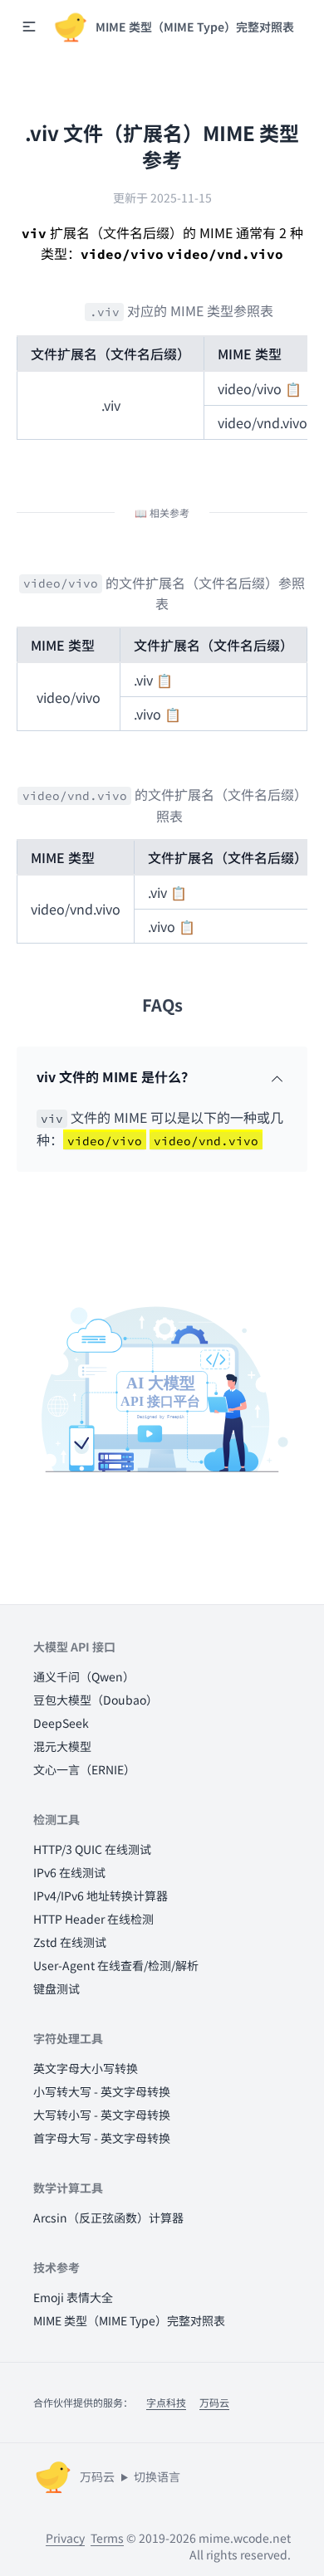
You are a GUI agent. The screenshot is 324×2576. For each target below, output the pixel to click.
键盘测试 (56, 1988)
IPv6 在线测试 (69, 1872)
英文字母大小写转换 (86, 2068)
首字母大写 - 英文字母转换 (102, 2138)
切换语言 (157, 2476)
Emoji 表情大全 (73, 2297)
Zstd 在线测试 (70, 1942)
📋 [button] (293, 388)
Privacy (65, 2538)
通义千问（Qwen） (84, 1676)
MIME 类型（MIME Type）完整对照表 (129, 2320)
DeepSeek (61, 1723)
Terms (107, 2538)
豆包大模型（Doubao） (96, 1700)
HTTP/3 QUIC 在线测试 (92, 1849)
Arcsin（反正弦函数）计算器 (108, 2217)
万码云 (214, 2402)
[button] (29, 27)
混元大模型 (62, 1746)
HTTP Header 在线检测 (93, 1919)
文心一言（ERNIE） (84, 1769)
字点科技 (166, 2402)
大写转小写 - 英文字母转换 (102, 2115)
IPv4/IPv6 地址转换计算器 (101, 1895)
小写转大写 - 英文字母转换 (102, 2091)
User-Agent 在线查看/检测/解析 (116, 1965)
